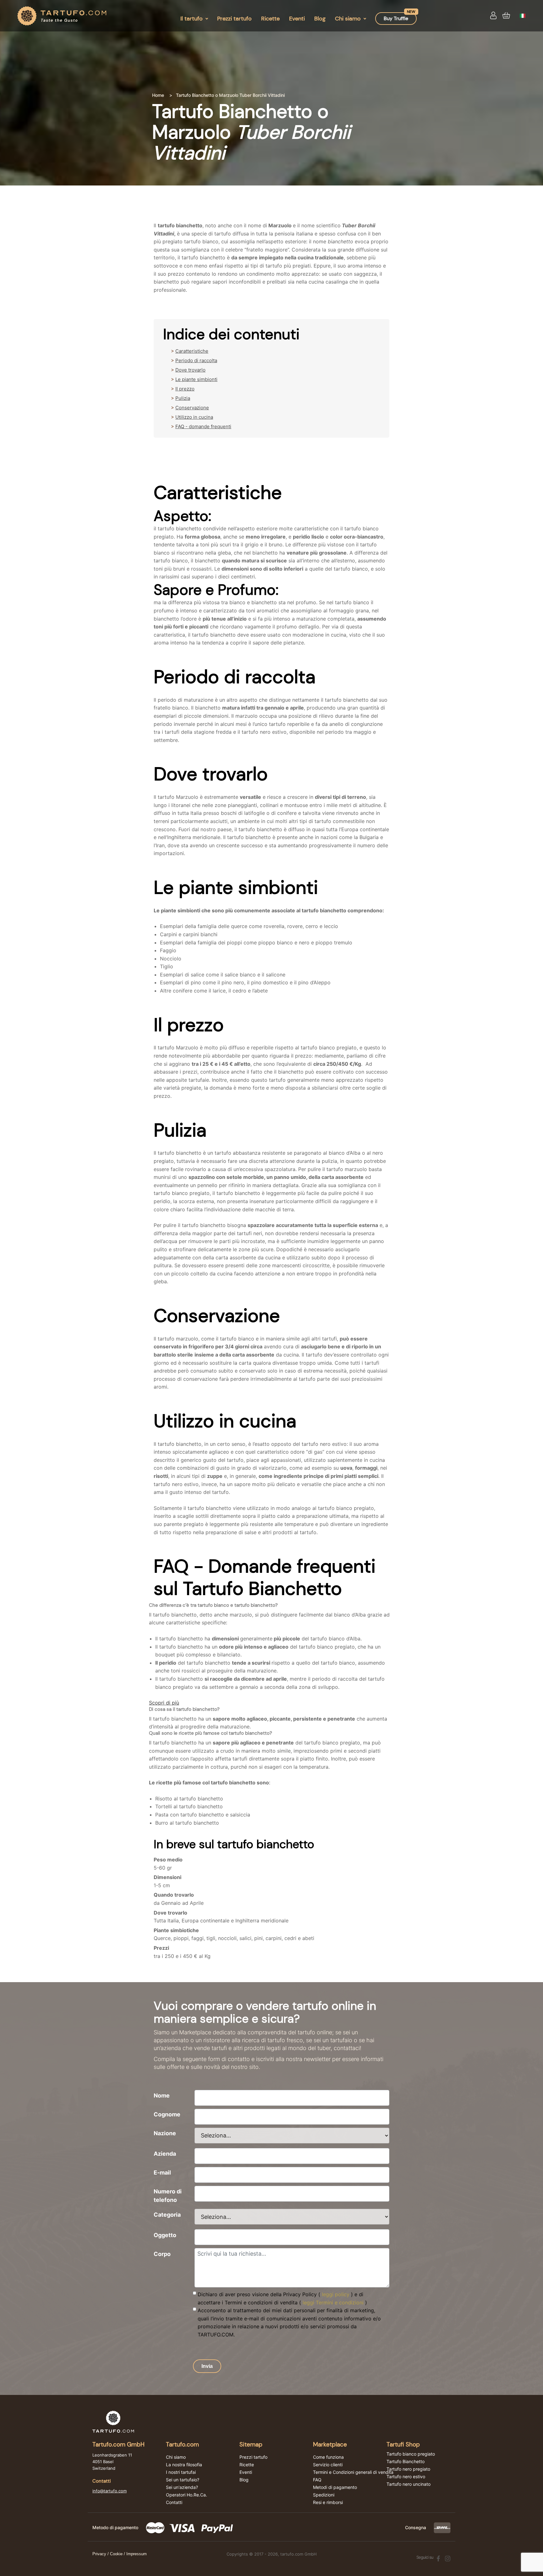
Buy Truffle (396, 18)
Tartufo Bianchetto (406, 2462)
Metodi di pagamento (335, 2487)
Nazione (165, 2133)
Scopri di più (164, 1703)
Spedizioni (324, 2495)
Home (158, 95)
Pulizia (183, 398)
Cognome (167, 2114)
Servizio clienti (328, 2465)
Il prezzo (185, 389)
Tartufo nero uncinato (409, 2484)
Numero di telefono (168, 2196)
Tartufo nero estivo (406, 2477)
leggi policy (336, 2294)
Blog (320, 19)
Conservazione (192, 408)
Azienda (165, 2154)
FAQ (317, 2480)
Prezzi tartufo (234, 19)
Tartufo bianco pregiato (411, 2454)
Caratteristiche (192, 351)
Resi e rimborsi (328, 2502)
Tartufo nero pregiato (408, 2469)
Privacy (99, 2554)
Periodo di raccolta (196, 360)
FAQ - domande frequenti (203, 426)
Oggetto (165, 2235)
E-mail (162, 2172)
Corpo (162, 2254)
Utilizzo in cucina (194, 417)
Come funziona (328, 2457)
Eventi (297, 19)
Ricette (270, 19)
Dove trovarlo (190, 370)
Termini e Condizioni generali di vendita (353, 2472)
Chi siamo (348, 19)
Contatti (174, 2502)
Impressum (137, 2554)
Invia (207, 2366)
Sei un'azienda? (182, 2487)
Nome (162, 2095)
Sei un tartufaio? (183, 2480)
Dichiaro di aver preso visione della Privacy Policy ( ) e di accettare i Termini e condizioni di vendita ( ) (282, 2298)
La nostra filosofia (184, 2465)
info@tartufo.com (110, 2491)
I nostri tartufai (181, 2472)
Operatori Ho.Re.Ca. (186, 2495)
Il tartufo (192, 19)
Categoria (167, 2215)
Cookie (116, 2554)
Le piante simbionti (196, 379)
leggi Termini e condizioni (333, 2302)
